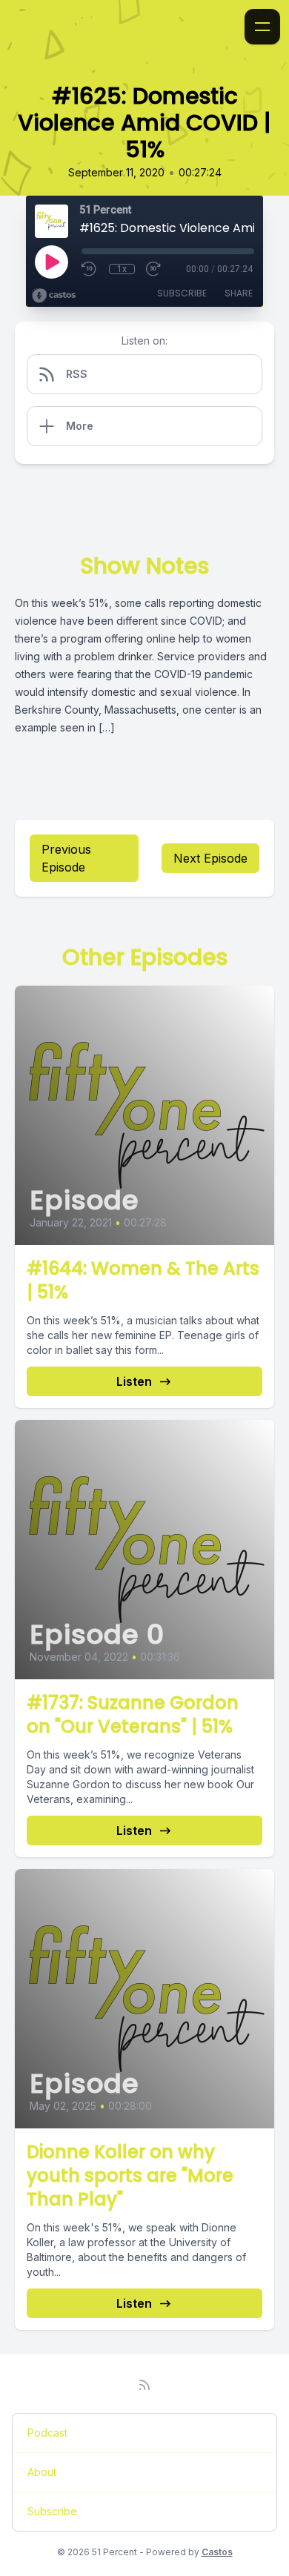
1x (122, 269)
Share (239, 293)
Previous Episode (66, 858)
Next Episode (210, 858)
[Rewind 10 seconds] (90, 269)
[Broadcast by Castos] (54, 296)
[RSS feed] (144, 2385)
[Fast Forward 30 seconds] (154, 269)
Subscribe (182, 293)
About (42, 2472)
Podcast (47, 2433)
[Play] (51, 262)
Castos (217, 2552)
